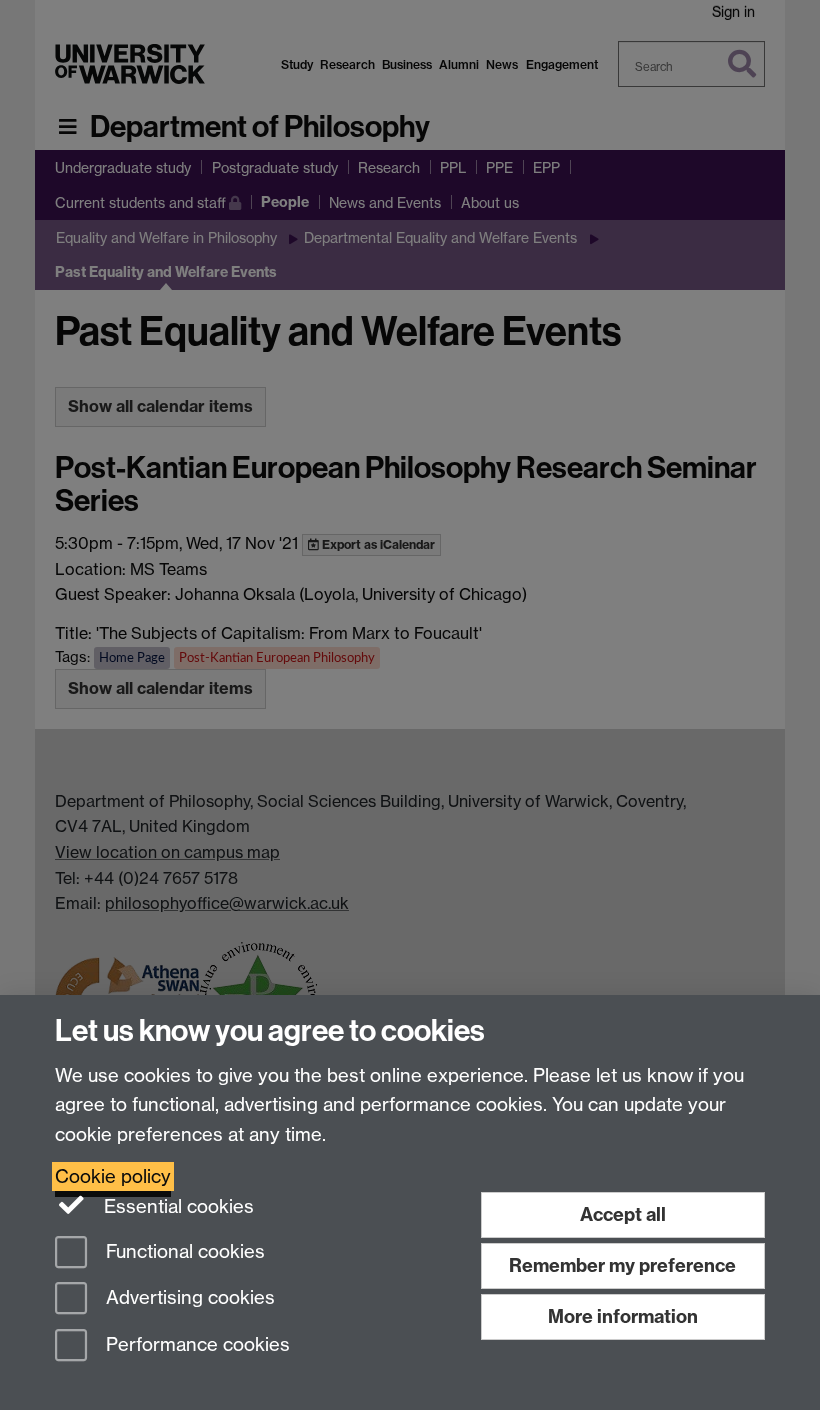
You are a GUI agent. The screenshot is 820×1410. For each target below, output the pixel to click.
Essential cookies (176, 1206)
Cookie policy (113, 1176)
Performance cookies (195, 1345)
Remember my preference (622, 1265)
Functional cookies (183, 1251)
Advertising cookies (188, 1298)
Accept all (623, 1214)
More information (623, 1316)
